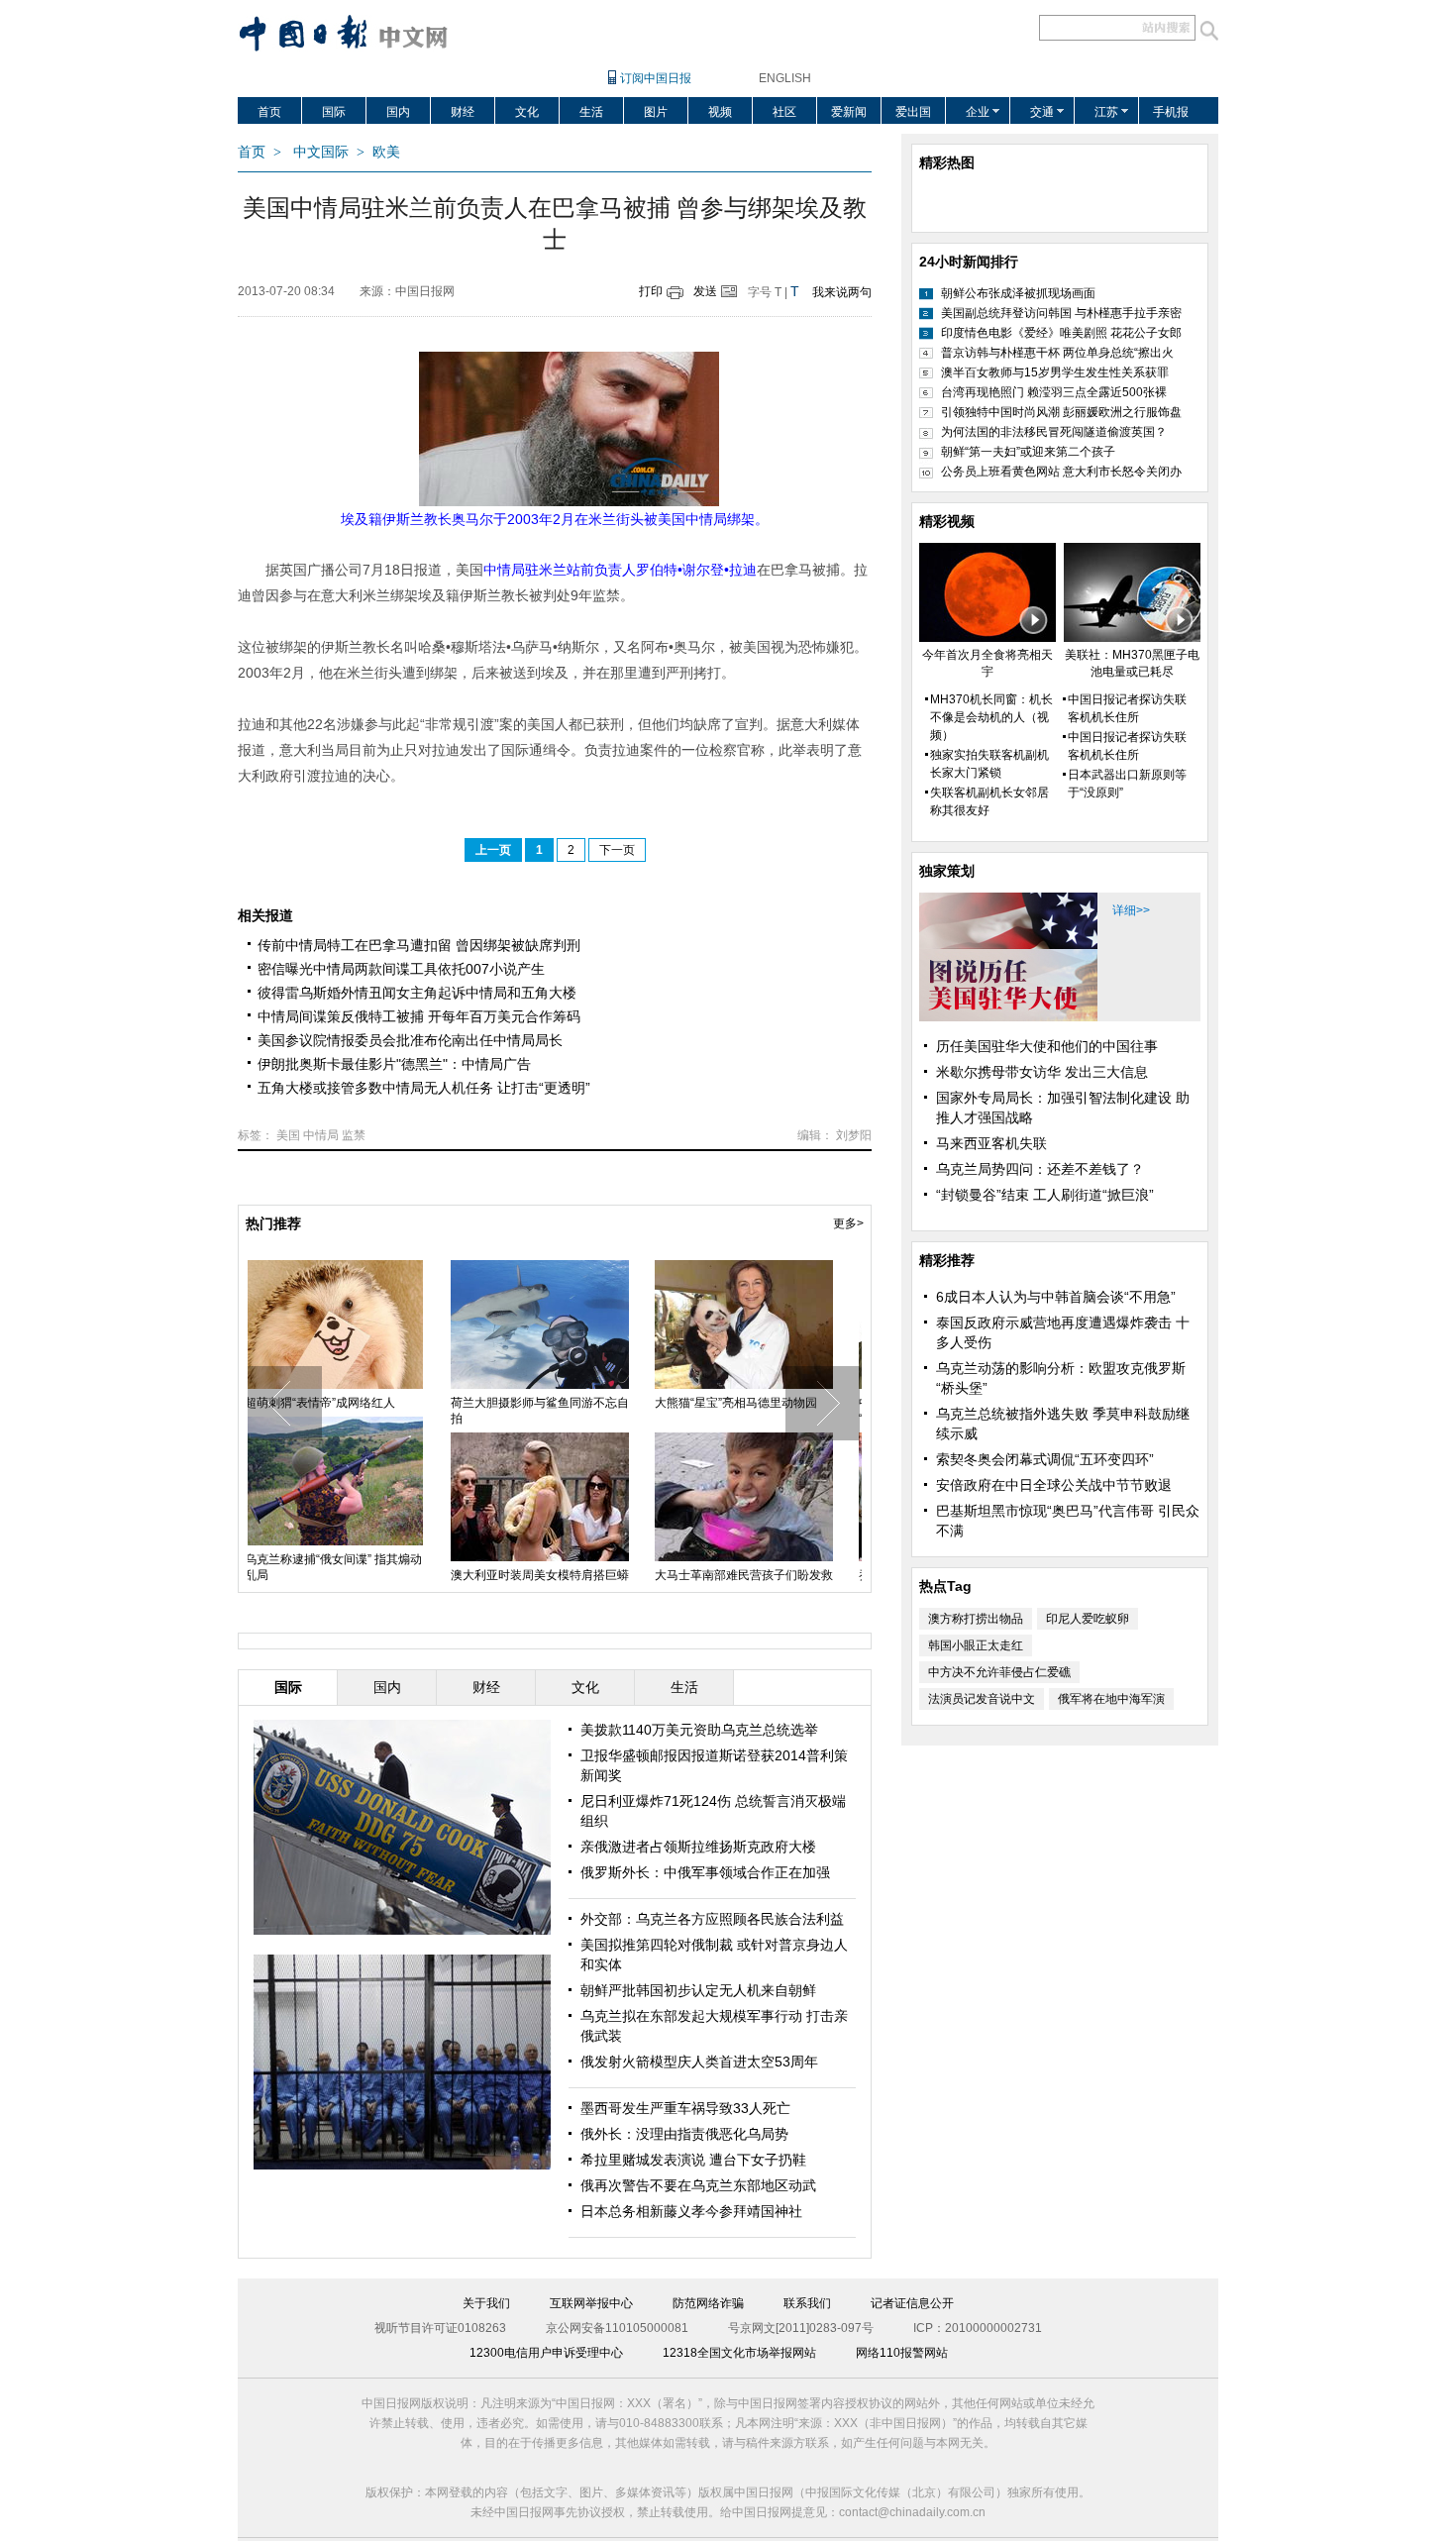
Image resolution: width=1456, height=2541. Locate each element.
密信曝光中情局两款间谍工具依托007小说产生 (401, 969)
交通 (1042, 112)
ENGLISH (785, 78)
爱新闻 (849, 112)
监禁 (354, 1135)
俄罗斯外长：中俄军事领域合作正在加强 (705, 1872)
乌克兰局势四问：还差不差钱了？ (1040, 1169)
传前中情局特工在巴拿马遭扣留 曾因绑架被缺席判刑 (419, 945)
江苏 (1106, 112)
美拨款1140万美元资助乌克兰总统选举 (699, 1730)
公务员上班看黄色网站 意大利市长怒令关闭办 (1061, 472)
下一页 (617, 850)
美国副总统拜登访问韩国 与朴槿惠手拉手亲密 (1061, 313)
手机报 (1171, 112)
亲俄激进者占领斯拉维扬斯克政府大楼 (698, 1847)
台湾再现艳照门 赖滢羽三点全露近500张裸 (1054, 392)
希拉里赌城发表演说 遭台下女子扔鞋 (693, 2160)
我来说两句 (842, 292)
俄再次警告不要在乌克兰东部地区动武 (698, 2185)
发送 (705, 291)
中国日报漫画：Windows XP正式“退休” (756, 1411)
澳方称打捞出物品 (976, 1619)
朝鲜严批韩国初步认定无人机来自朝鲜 (698, 1990)
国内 (398, 112)
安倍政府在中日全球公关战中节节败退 (1054, 1485)
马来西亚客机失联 (991, 1143)
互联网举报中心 (591, 2303)
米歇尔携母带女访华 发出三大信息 (1042, 1072)
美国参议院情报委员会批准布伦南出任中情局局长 (410, 1040)
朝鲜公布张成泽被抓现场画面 (1018, 293)
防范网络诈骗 (708, 2303)
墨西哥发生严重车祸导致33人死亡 (685, 2108)
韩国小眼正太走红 (976, 1645)
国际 (334, 112)
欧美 (386, 152)
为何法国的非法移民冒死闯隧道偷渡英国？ (1054, 432)
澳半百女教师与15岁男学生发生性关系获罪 (1055, 372)
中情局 (321, 1135)
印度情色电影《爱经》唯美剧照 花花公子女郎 (1061, 333)
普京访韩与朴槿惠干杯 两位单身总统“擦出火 (1057, 353)
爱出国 (913, 112)
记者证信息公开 (912, 2303)
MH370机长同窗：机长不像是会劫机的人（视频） (991, 717)
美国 (288, 1135)
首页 (269, 112)
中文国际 (321, 152)
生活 (591, 112)
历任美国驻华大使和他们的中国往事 (1047, 1046)
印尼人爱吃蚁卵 (1088, 1619)
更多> (848, 1223)
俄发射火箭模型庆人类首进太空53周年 (699, 2062)
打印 (651, 291)
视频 (720, 112)
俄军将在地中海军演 (1111, 1699)
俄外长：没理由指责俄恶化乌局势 (684, 2134)
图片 (656, 112)
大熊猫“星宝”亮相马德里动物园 (546, 1403)
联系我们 (807, 2303)
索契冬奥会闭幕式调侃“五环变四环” (1045, 1459)
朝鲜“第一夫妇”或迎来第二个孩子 (1028, 452)
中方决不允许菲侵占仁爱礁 (999, 1672)
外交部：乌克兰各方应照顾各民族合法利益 (712, 1919)
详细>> (1131, 910)
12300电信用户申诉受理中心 (546, 2353)
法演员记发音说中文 (982, 1699)
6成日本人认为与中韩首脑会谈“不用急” (1056, 1297)
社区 (784, 112)
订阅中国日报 (656, 78)
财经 (463, 112)
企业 (978, 112)
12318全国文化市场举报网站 (739, 2353)
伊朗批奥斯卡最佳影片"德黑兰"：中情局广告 (394, 1064)
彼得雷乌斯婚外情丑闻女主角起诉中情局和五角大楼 (417, 993)
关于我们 (486, 2303)
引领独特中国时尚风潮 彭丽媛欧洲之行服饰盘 (1061, 412)
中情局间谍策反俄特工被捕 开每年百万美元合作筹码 (419, 1016)
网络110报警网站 (902, 2353)
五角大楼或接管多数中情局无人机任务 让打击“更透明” (424, 1088)
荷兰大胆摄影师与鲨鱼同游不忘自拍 (350, 1411)
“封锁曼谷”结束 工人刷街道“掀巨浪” (1045, 1195)
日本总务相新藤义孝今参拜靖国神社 (691, 2211)
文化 (527, 112)
